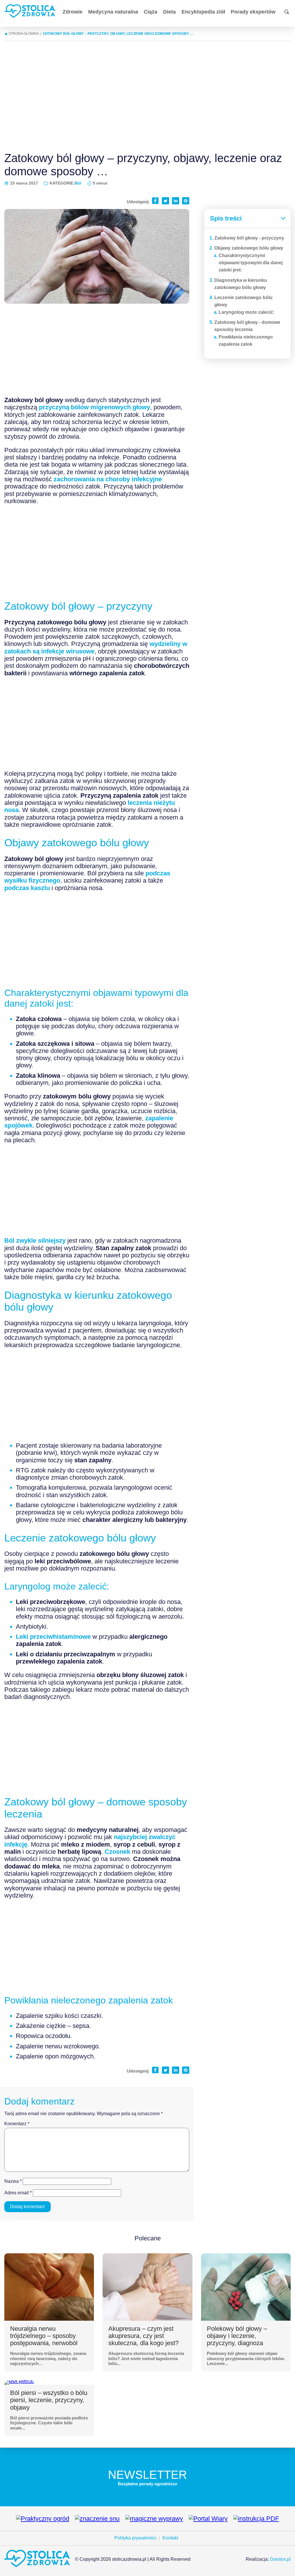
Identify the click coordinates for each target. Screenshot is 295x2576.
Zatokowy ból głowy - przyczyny (249, 238)
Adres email (18, 2193)
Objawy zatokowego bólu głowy (249, 248)
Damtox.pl (280, 2559)
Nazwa (13, 2181)
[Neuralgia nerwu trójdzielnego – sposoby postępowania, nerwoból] (49, 2287)
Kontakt (170, 2538)
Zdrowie (72, 12)
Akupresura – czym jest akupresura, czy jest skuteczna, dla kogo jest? (143, 2336)
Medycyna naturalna (113, 12)
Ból (78, 183)
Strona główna (24, 34)
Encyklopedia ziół (203, 12)
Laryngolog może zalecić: (247, 312)
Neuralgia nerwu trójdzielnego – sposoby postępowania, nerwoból (44, 2336)
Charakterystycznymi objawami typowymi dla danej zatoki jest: (251, 263)
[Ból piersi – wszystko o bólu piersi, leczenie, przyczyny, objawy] (19, 2383)
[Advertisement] (147, 94)
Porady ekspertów (253, 12)
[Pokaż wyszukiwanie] (287, 12)
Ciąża (151, 12)
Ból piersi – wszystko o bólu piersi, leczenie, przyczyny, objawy (49, 2400)
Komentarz (17, 2124)
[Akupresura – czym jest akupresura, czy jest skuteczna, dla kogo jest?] (147, 2287)
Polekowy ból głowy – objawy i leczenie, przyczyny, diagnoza (237, 2336)
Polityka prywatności (135, 2538)
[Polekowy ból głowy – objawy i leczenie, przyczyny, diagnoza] (246, 2287)
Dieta (169, 12)
